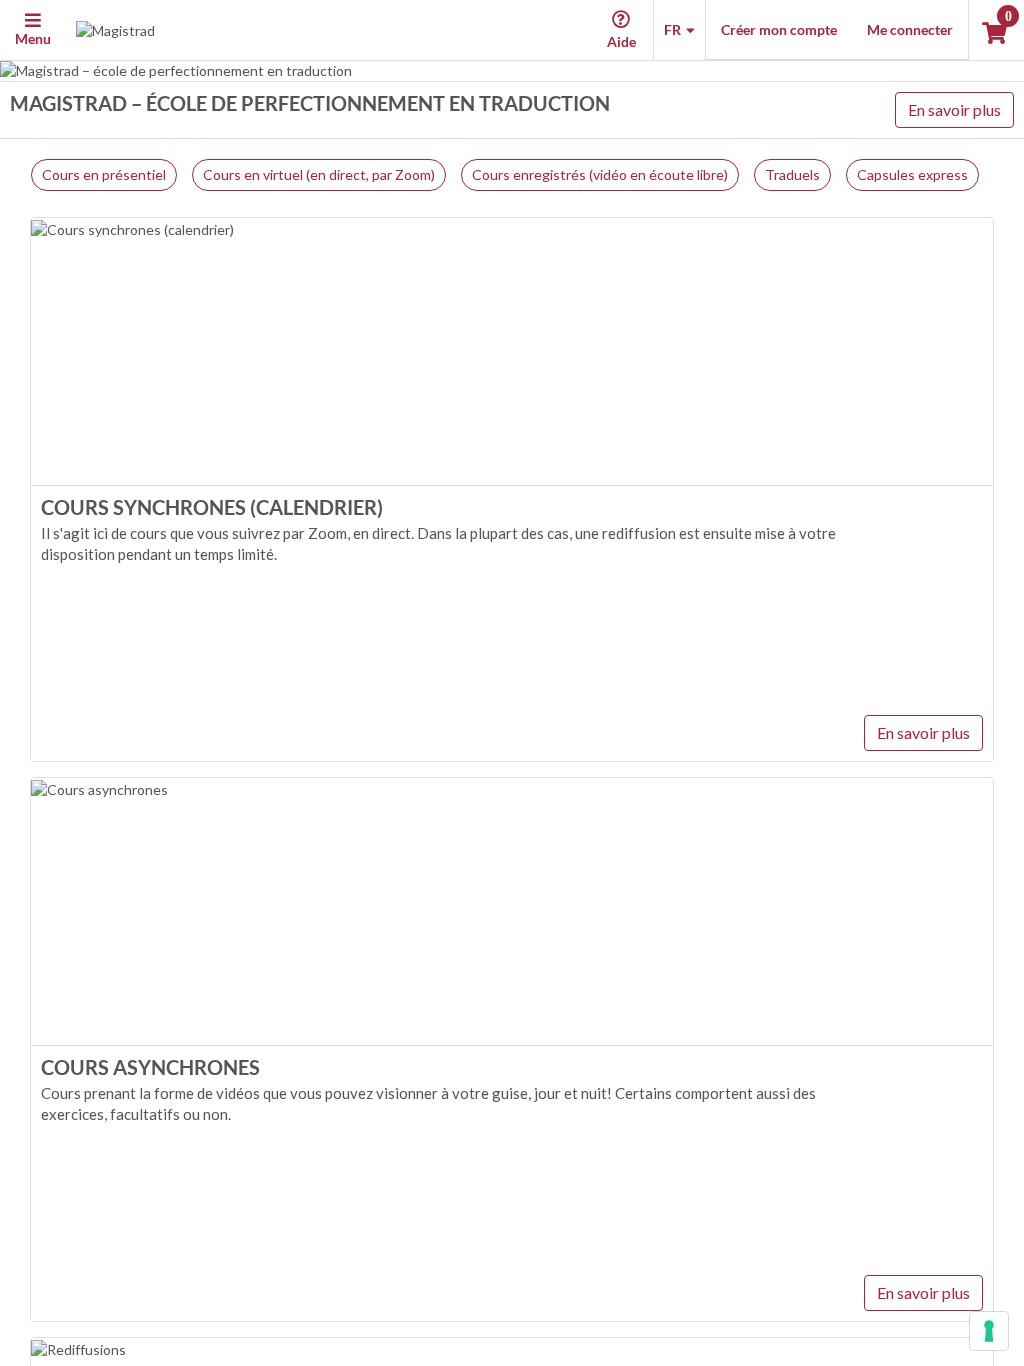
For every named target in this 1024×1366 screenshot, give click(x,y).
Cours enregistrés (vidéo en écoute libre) (600, 174)
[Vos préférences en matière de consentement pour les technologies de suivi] (989, 1331)
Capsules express (912, 174)
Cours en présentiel (104, 174)
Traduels (792, 174)
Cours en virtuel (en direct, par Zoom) (319, 174)
